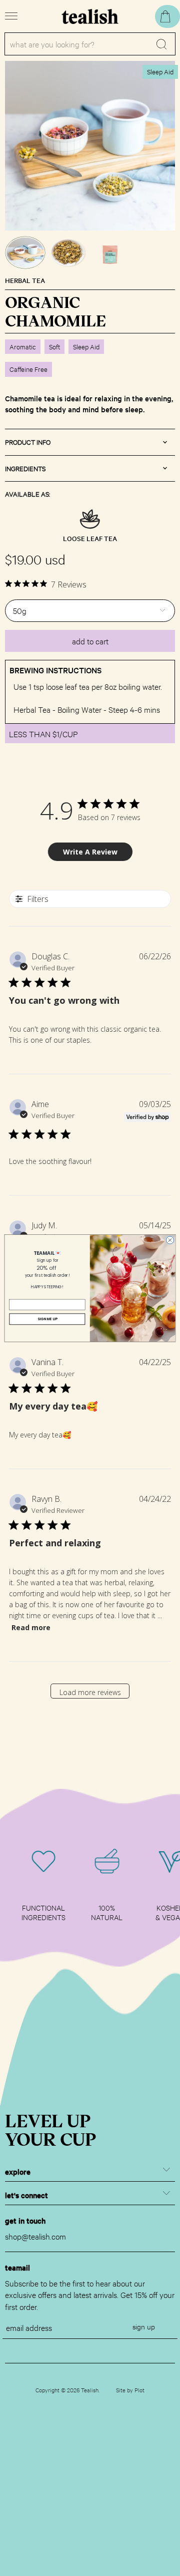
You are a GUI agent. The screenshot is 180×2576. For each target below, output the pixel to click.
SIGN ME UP (47, 1319)
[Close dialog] (170, 1240)
